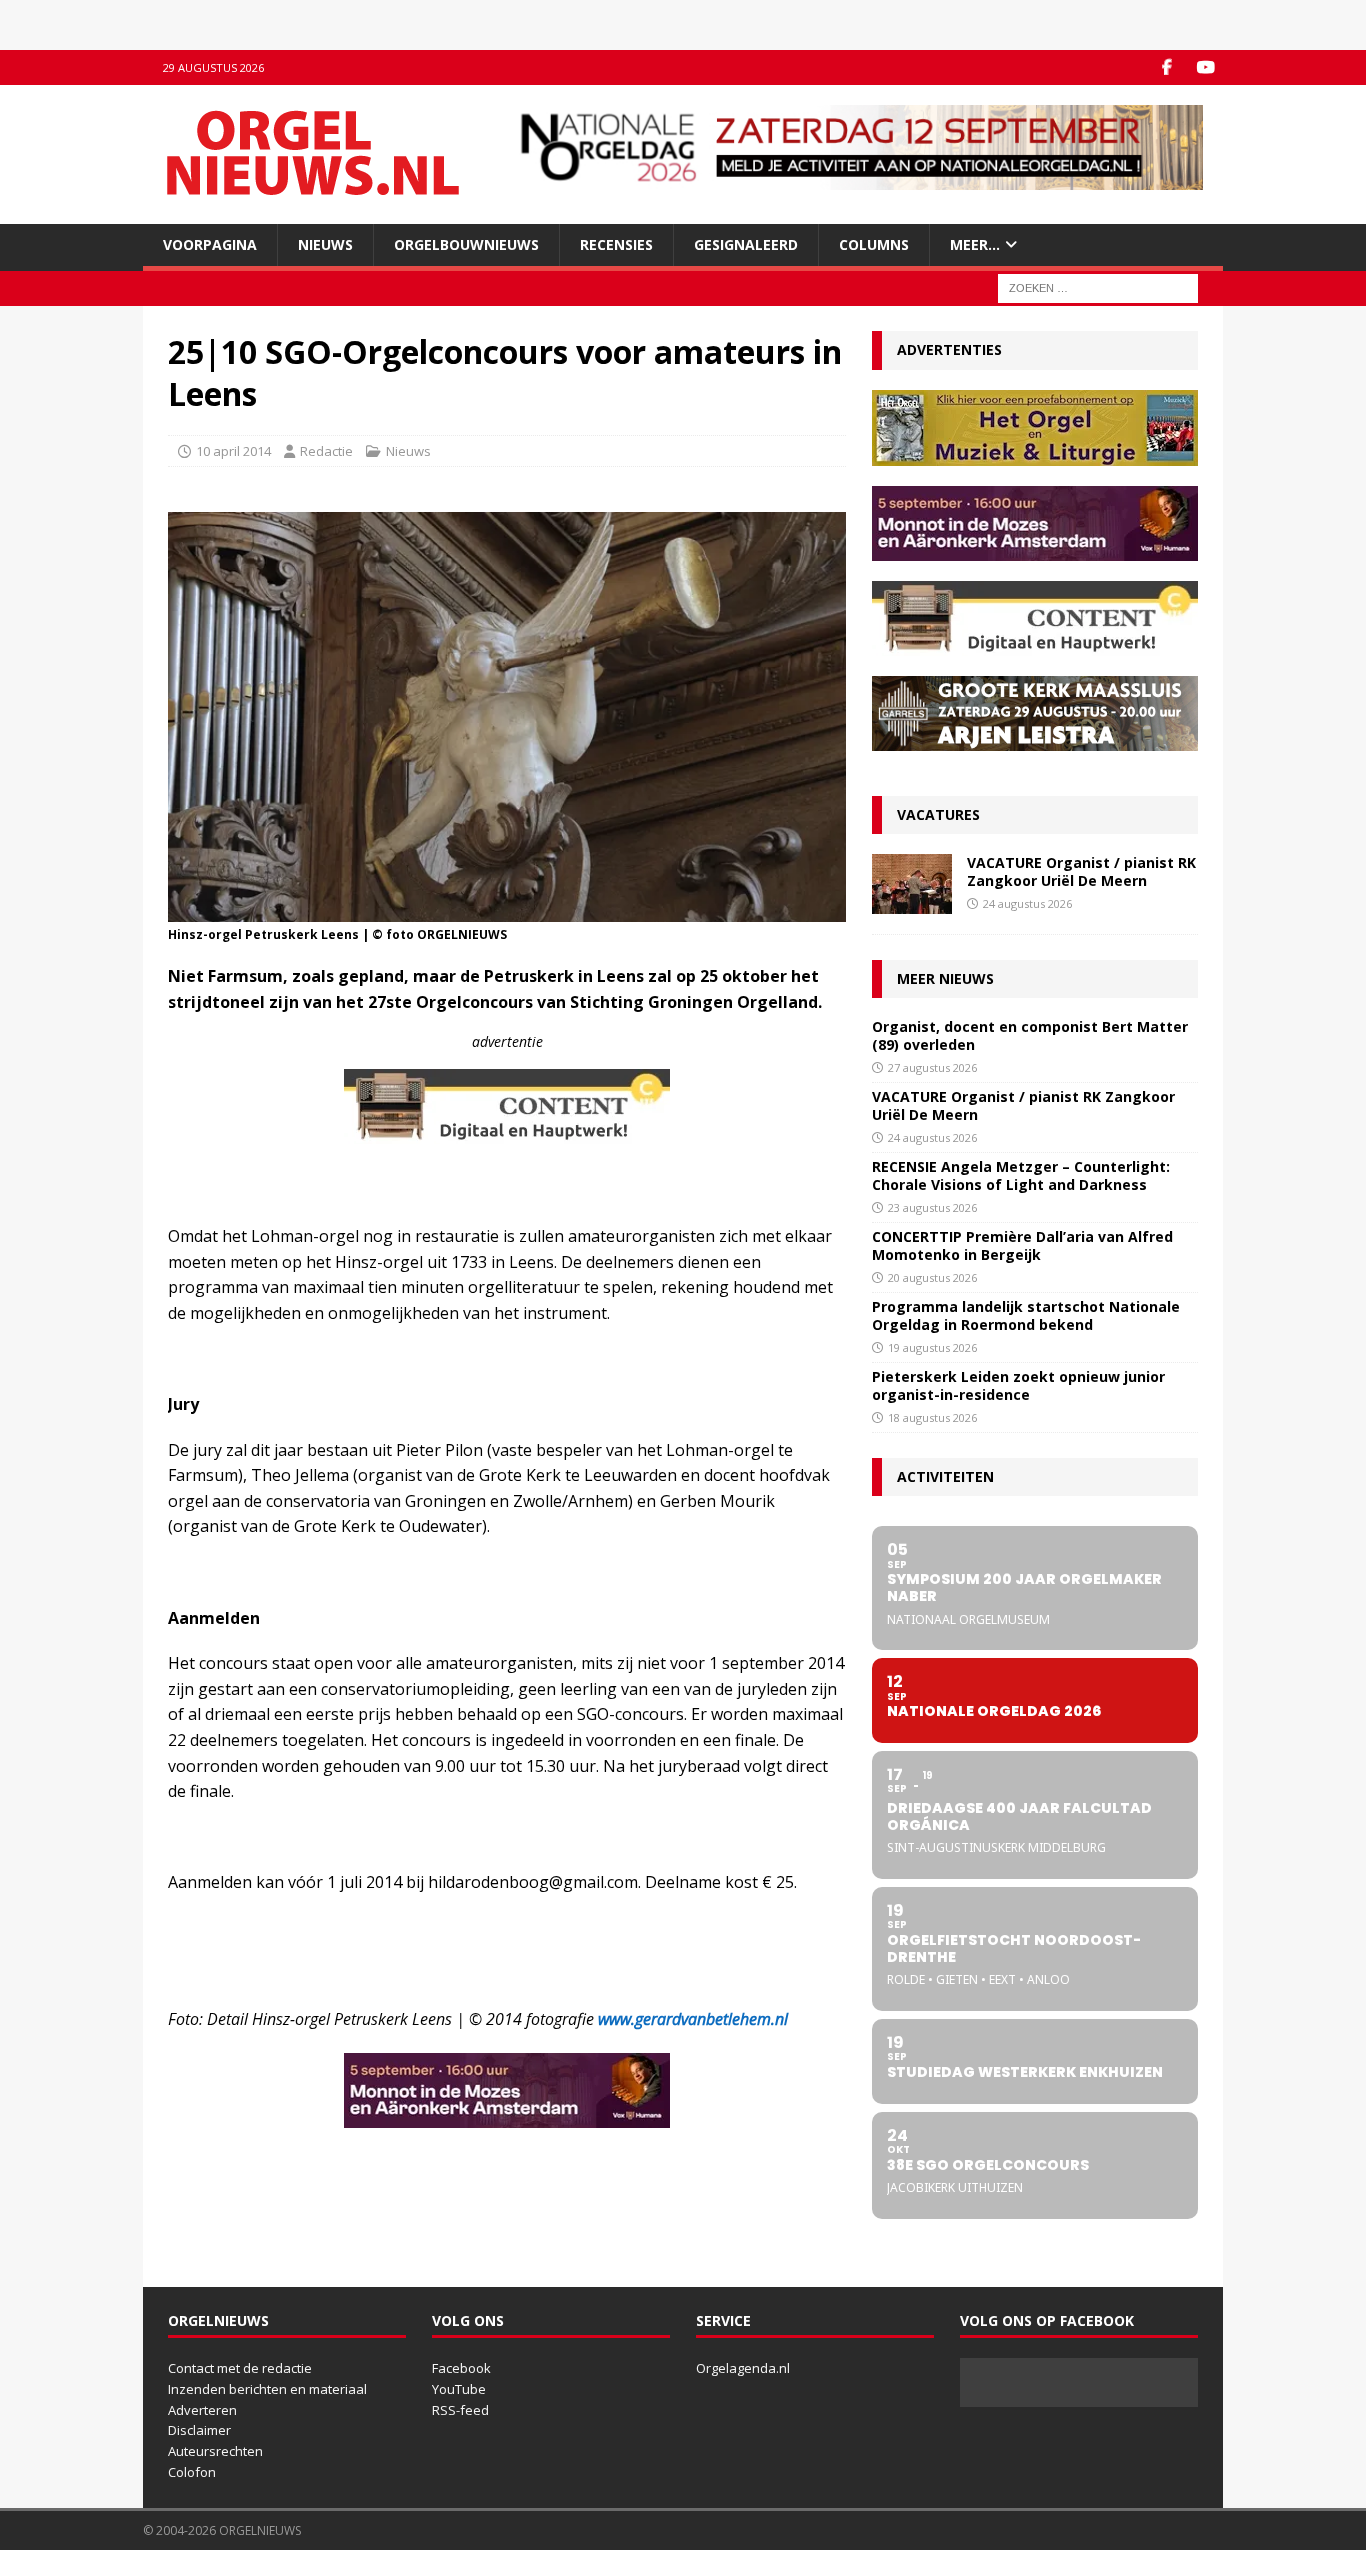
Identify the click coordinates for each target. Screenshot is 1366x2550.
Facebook (461, 2368)
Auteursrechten (215, 2451)
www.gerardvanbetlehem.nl (693, 2019)
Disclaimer (199, 2430)
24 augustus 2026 (1027, 903)
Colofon (192, 2472)
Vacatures (938, 814)
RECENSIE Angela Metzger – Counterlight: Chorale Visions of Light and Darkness (1021, 1175)
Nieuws (325, 244)
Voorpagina (210, 244)
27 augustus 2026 (932, 1067)
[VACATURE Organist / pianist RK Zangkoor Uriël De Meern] (912, 884)
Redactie (326, 451)
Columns (874, 244)
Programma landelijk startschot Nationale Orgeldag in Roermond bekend (1026, 1315)
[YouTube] (1205, 67)
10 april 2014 (233, 451)
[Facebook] (1166, 67)
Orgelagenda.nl (743, 2368)
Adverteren (202, 2410)
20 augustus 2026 (932, 1277)
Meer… (975, 244)
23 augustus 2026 (932, 1207)
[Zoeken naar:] (1098, 287)
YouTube (459, 2389)
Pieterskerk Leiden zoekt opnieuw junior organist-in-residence (1018, 1385)
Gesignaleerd (746, 244)
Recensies (616, 244)
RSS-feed (460, 2410)
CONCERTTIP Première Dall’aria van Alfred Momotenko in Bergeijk (1022, 1245)
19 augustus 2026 (932, 1347)
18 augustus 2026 (932, 1417)
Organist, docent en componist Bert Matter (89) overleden (1030, 1035)
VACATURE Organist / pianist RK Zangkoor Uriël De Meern (1081, 871)
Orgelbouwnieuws (466, 244)
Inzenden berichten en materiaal (267, 2389)
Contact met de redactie (240, 2368)
